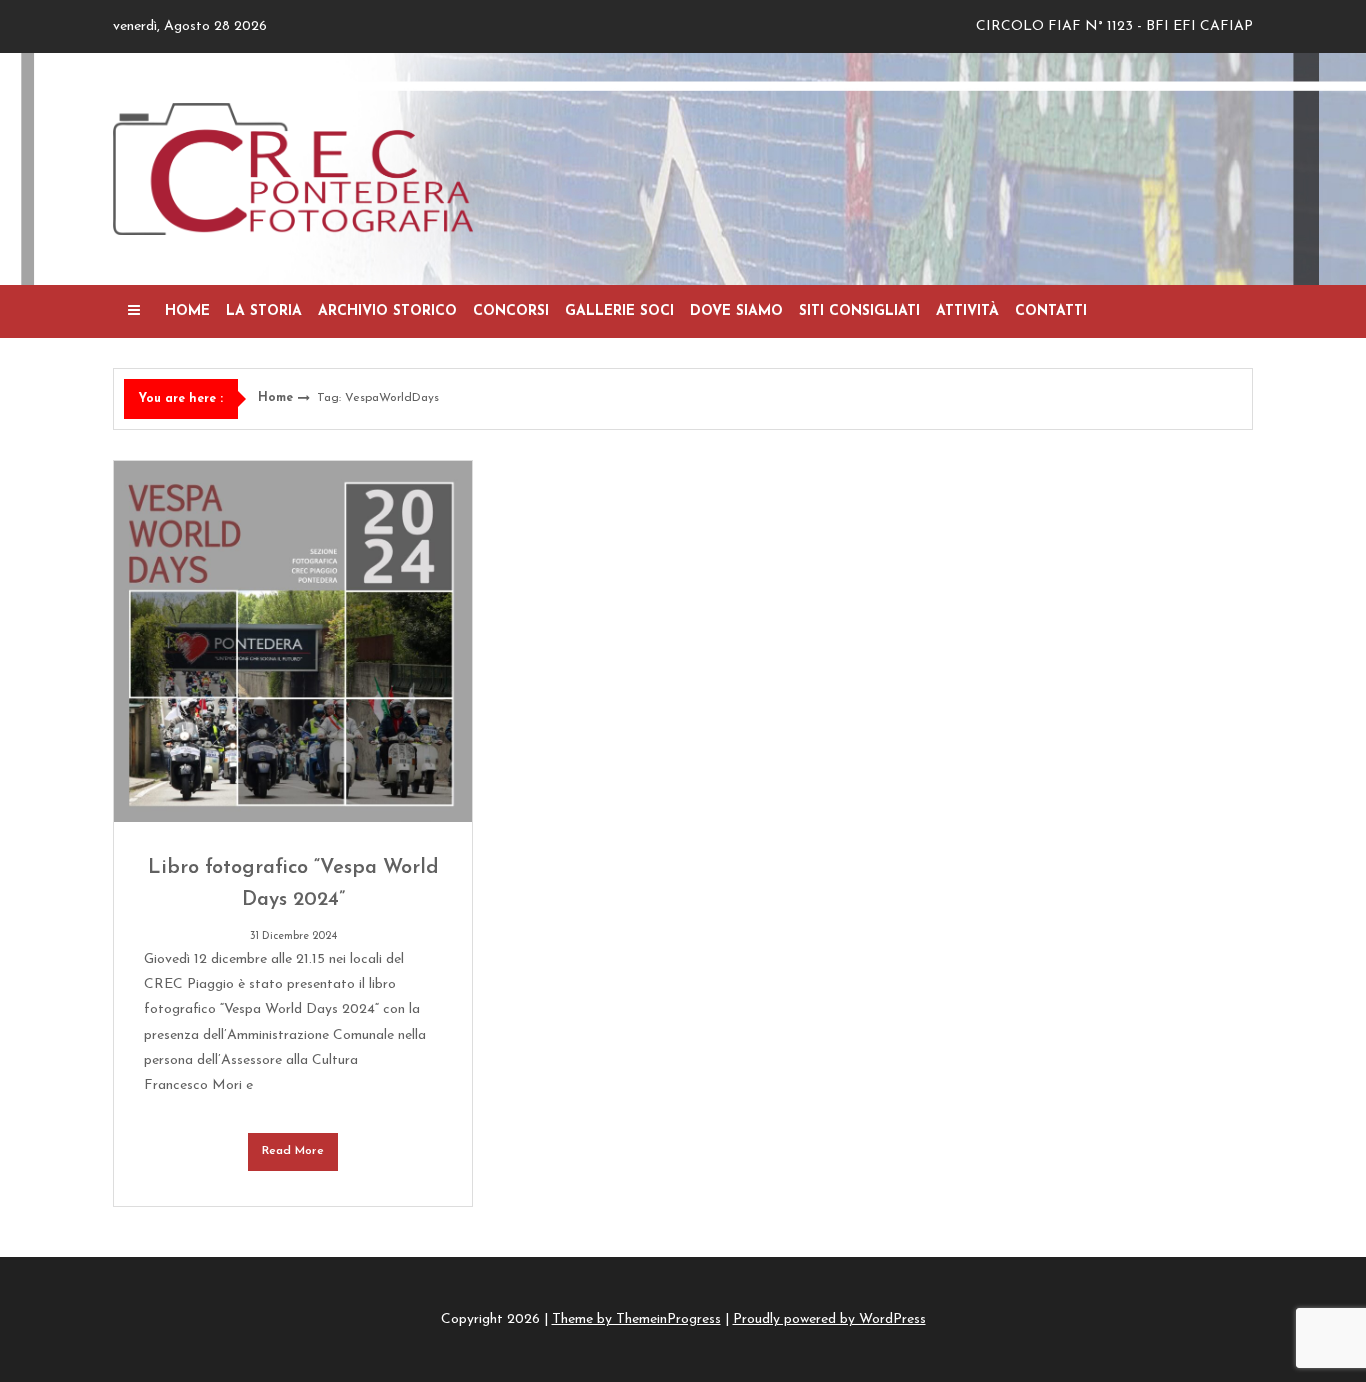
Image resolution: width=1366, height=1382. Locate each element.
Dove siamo (736, 311)
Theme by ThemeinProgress (636, 1319)
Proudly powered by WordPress (829, 1319)
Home (187, 311)
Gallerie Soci (619, 311)
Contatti (1051, 311)
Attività (967, 311)
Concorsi (511, 311)
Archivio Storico (387, 311)
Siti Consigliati (859, 311)
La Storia (264, 311)
